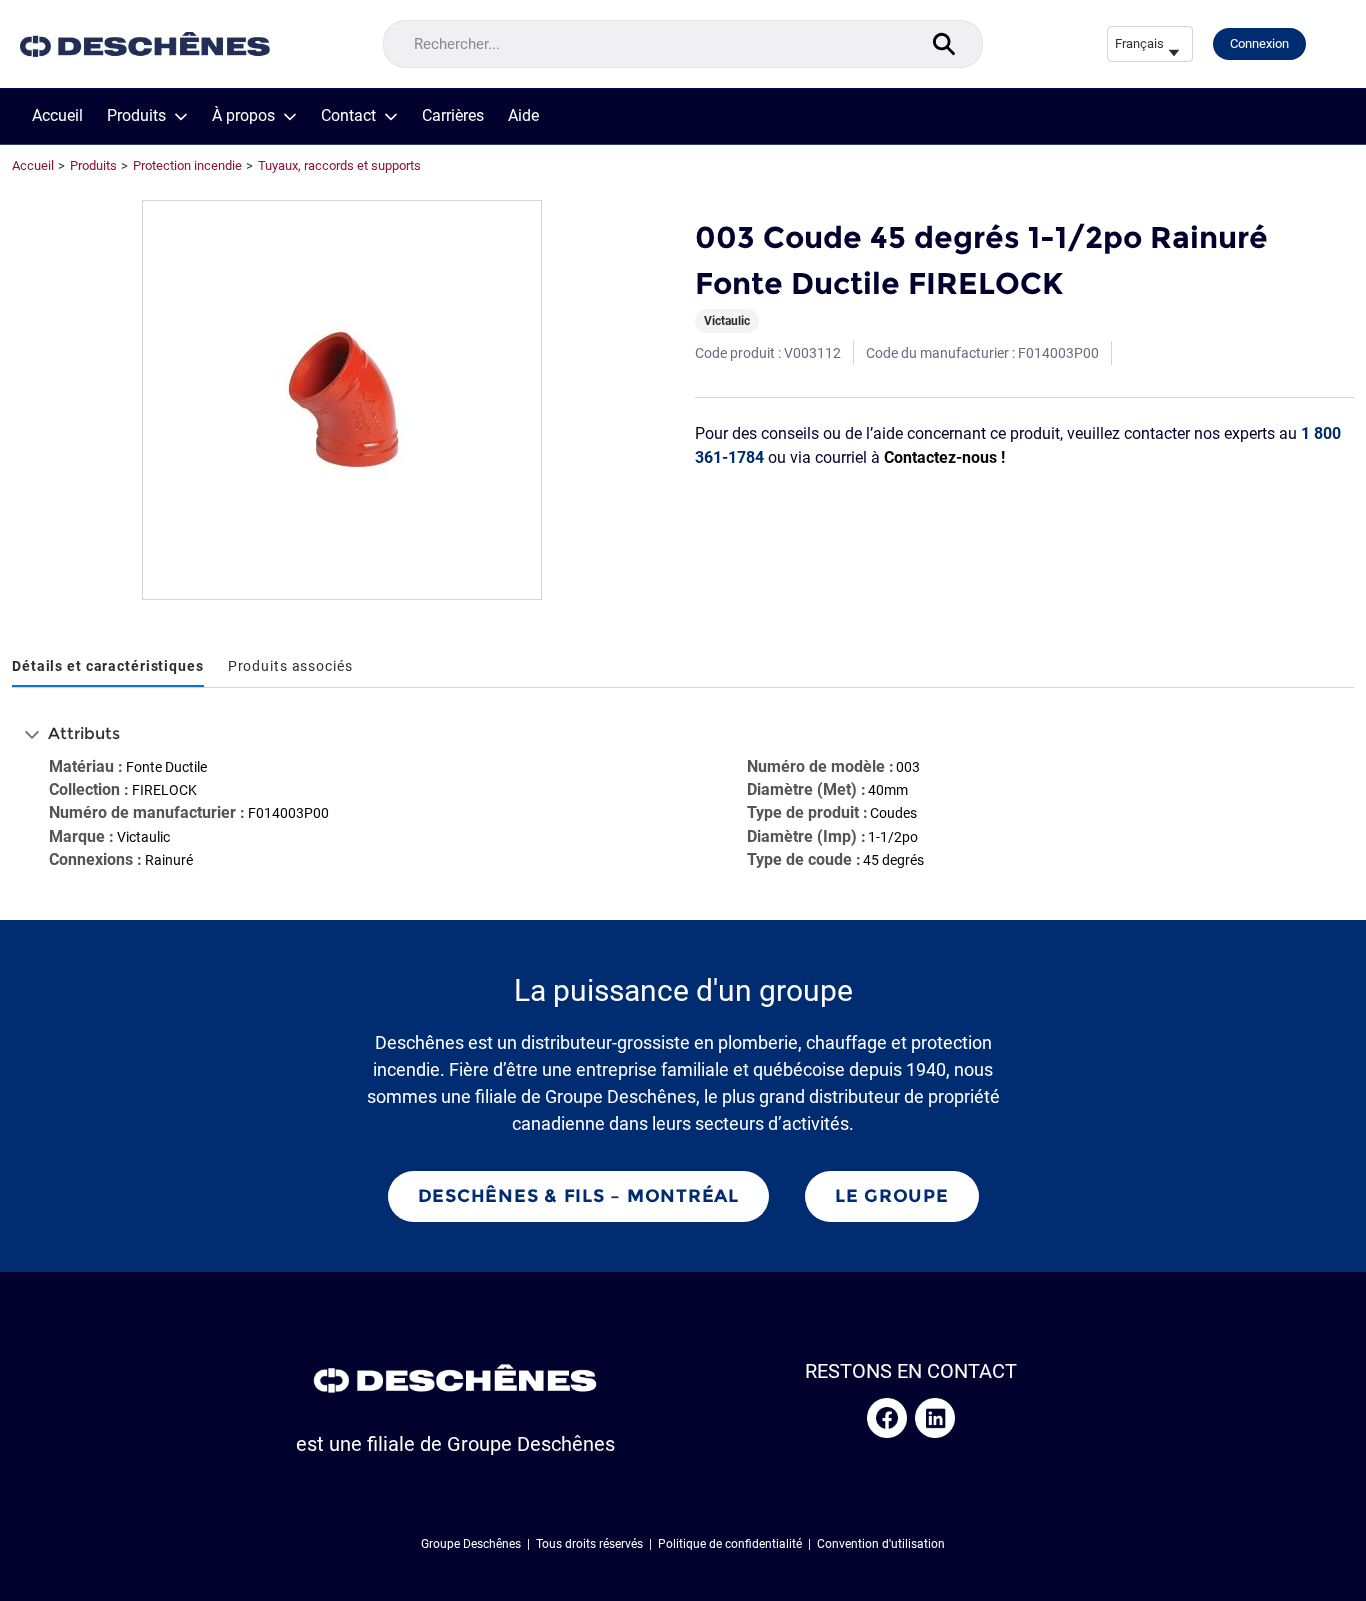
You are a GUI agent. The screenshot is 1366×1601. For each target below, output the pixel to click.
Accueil (57, 116)
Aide (523, 116)
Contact (348, 116)
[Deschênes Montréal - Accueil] (145, 44)
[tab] (108, 667)
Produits (136, 116)
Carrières (453, 116)
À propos (243, 116)
